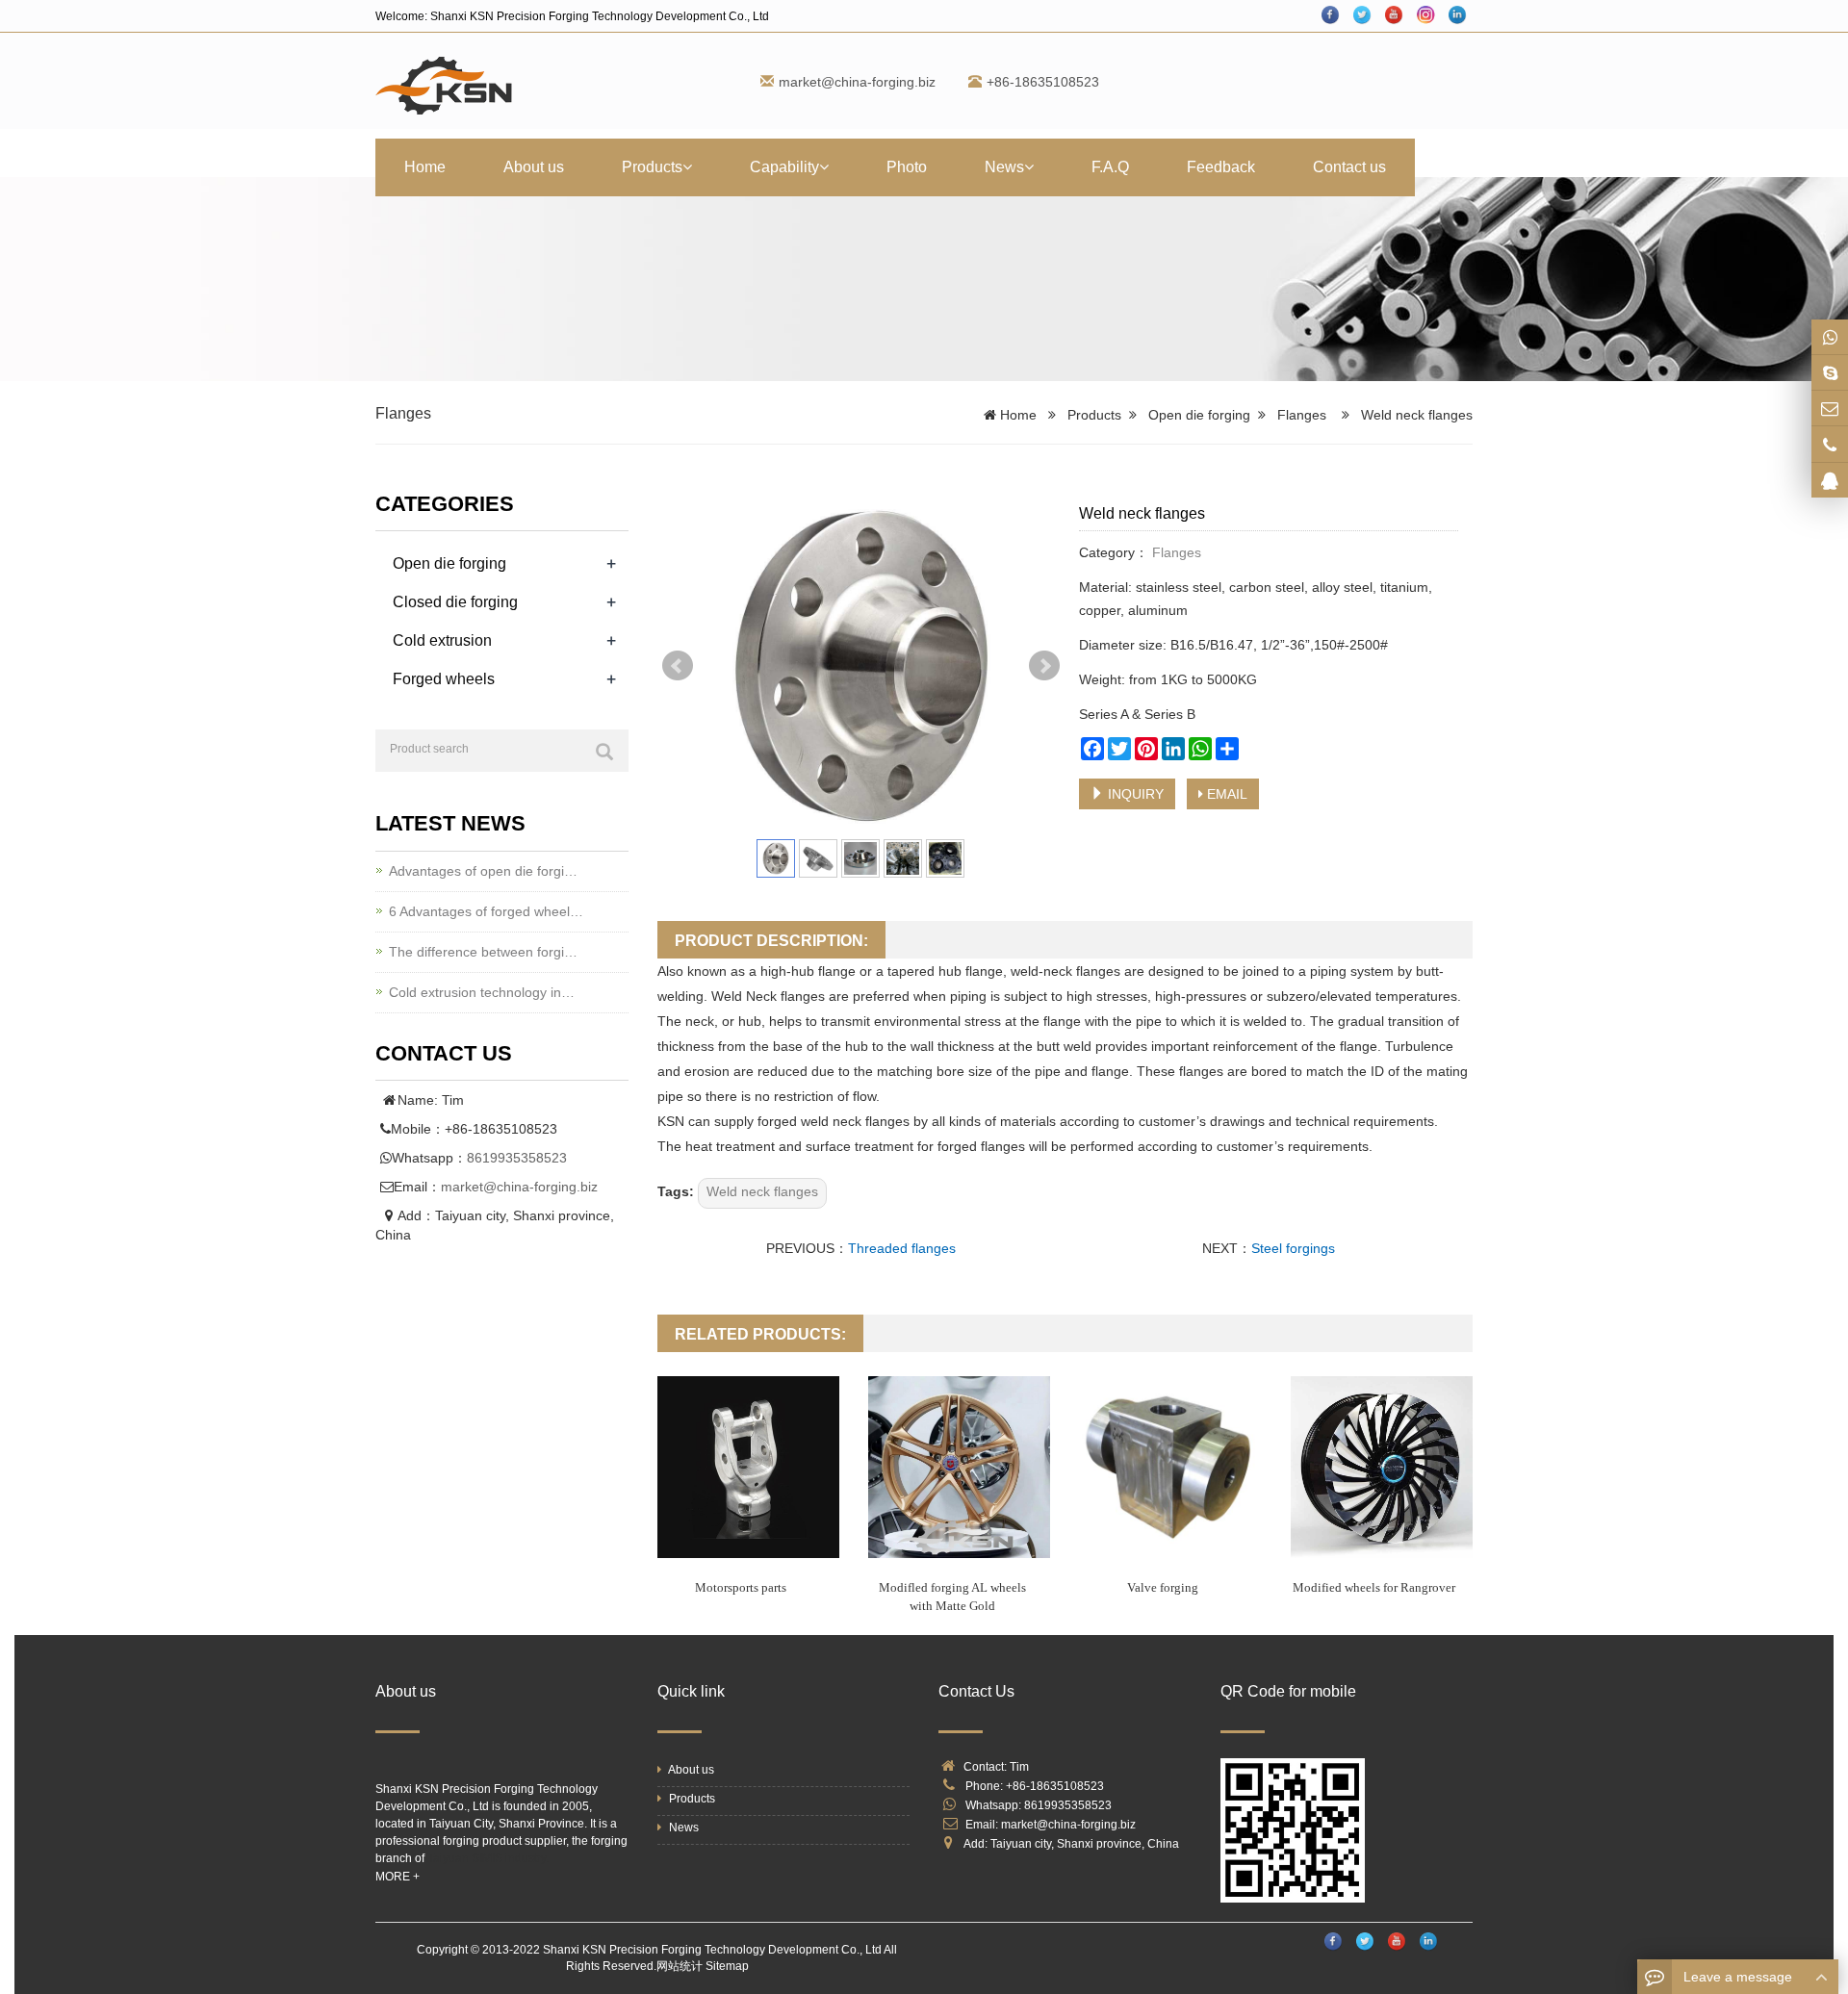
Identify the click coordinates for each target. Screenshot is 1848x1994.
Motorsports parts (741, 1587)
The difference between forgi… (483, 952)
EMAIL (1225, 794)
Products (652, 167)
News (1004, 167)
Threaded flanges (902, 1248)
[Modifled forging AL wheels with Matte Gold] (959, 1467)
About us (534, 167)
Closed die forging (455, 602)
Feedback (1221, 167)
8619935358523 (517, 1158)
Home (425, 167)
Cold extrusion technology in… (482, 992)
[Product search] (604, 752)
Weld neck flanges (762, 1191)
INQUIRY (1134, 794)
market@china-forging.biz (857, 82)
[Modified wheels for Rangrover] (1382, 1467)
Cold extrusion (442, 640)
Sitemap (727, 1966)
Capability (784, 167)
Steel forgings (1293, 1248)
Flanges (403, 413)
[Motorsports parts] (748, 1467)
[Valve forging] (1170, 1467)
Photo (907, 167)
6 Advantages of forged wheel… (486, 911)
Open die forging (1199, 415)
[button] (687, 167)
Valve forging (1163, 1587)
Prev (678, 666)
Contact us (1349, 167)
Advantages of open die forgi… (483, 871)
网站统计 (680, 1966)
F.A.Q (1110, 167)
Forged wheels (444, 679)
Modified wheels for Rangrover (1374, 1587)
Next (1044, 666)
